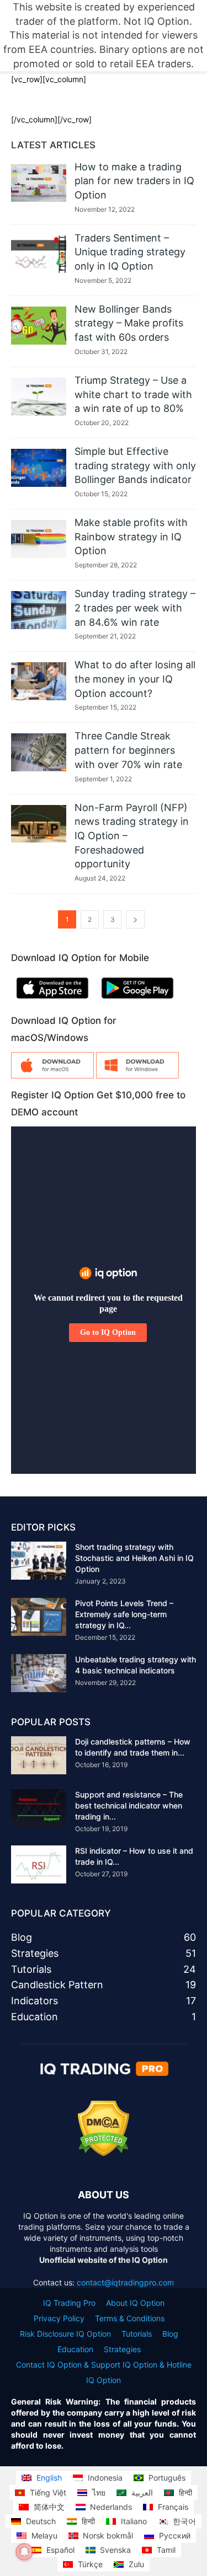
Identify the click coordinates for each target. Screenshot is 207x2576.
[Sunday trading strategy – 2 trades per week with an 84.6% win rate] (39, 610)
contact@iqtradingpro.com (125, 2282)
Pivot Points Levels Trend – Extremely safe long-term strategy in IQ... (124, 1614)
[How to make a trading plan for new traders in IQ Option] (39, 183)
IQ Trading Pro (69, 2303)
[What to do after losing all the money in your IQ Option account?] (39, 681)
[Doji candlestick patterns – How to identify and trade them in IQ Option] (39, 1755)
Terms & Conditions (130, 2318)
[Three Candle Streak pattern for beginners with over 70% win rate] (39, 752)
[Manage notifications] (24, 2552)
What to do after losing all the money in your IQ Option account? (135, 679)
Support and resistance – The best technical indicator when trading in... (129, 1805)
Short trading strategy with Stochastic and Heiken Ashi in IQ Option (134, 1558)
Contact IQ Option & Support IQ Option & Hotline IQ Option (104, 2372)
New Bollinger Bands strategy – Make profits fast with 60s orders (129, 323)
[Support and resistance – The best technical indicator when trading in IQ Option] (39, 1808)
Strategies (122, 2349)
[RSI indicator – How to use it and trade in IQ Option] (39, 1864)
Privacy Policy (59, 2318)
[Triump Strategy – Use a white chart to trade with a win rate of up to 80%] (39, 397)
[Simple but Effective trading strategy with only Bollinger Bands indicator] (39, 468)
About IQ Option (135, 2303)
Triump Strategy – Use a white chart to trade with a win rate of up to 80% (133, 394)
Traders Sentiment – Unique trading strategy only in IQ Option (130, 252)
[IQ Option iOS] (52, 1001)
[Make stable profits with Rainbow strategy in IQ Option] (39, 539)
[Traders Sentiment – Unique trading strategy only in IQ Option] (39, 254)
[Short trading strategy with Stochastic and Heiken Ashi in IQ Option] (39, 1561)
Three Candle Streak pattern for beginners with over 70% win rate (128, 750)
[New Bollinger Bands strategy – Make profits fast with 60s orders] (39, 326)
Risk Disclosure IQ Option (65, 2334)
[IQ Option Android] (137, 1001)
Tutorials (137, 2334)
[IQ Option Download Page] (52, 1075)
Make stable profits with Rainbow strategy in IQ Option (131, 536)
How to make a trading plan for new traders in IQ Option (134, 181)
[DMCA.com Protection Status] (104, 2153)
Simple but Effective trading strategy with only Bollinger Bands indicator (135, 465)
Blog (170, 2334)
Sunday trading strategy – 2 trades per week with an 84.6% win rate (135, 608)
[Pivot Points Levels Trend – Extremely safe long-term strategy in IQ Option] (39, 1617)
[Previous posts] (135, 919)
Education (75, 2349)
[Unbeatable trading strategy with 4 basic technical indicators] (39, 1673)
